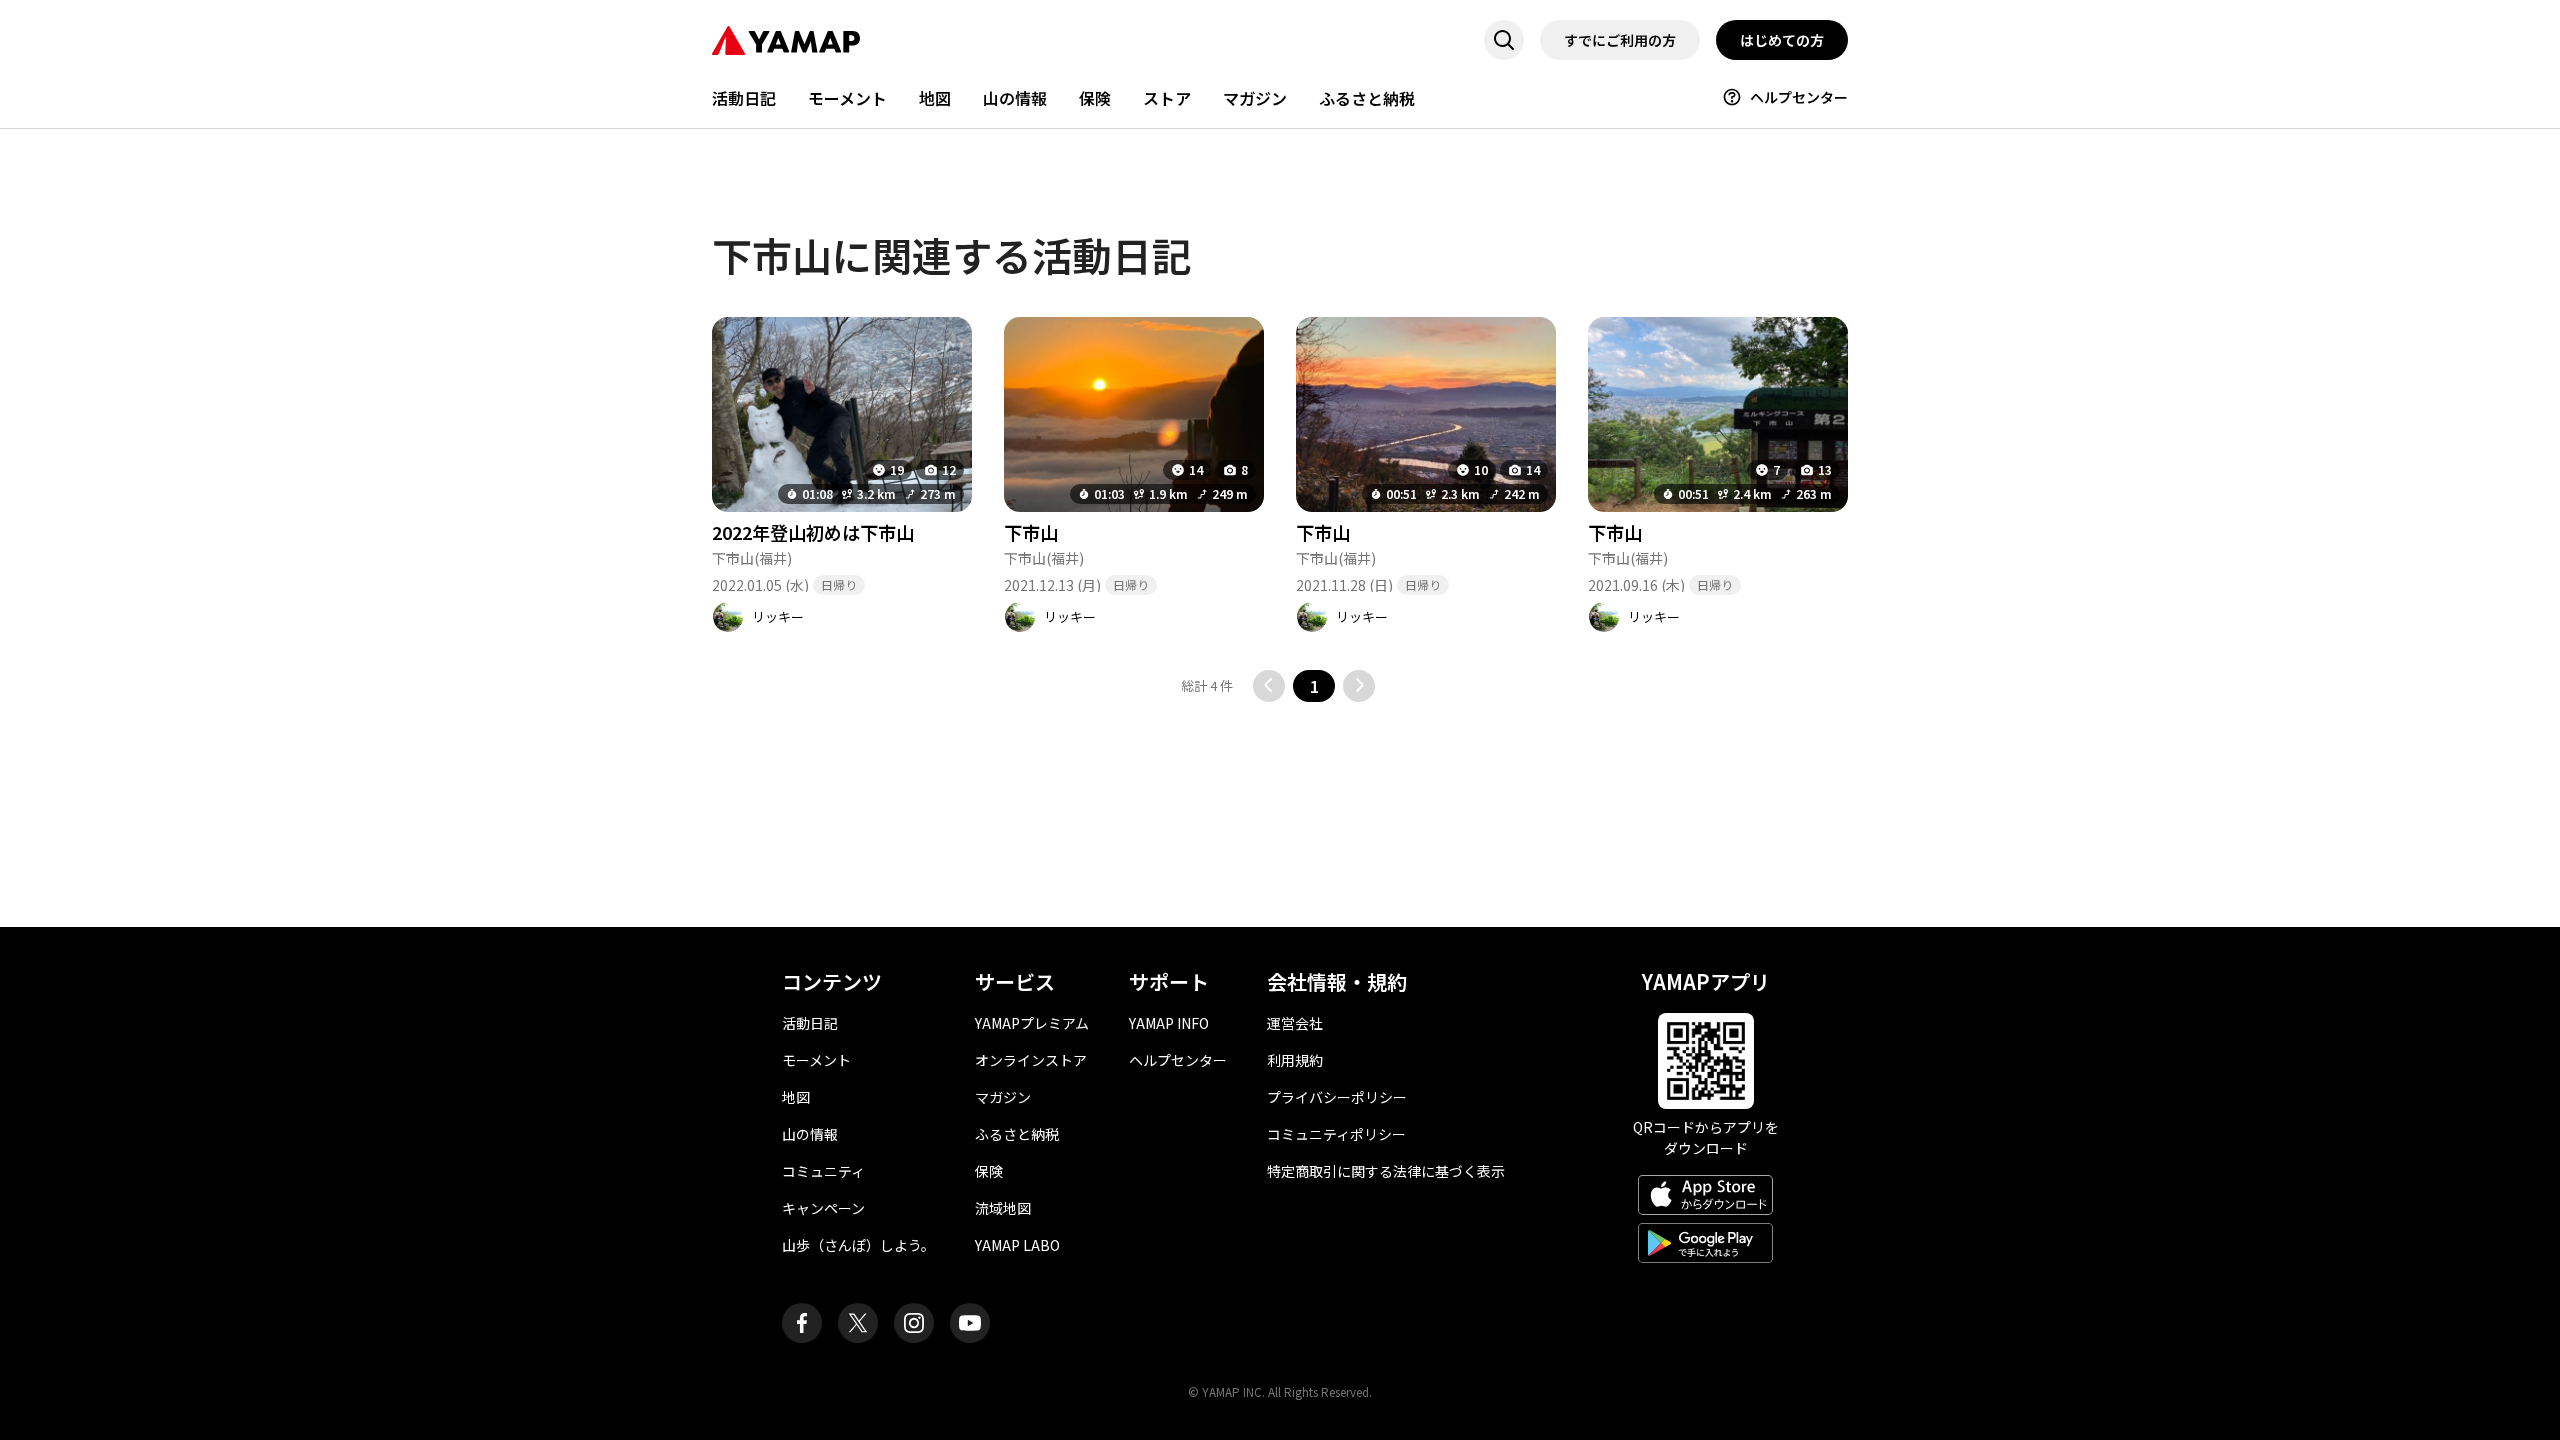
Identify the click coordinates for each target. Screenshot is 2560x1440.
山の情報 (1015, 98)
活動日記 (744, 98)
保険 (1095, 98)
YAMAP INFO (1169, 1023)
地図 (935, 98)
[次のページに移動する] (1359, 686)
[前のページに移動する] (1269, 686)
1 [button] (1314, 686)
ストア (1167, 98)
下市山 (1031, 532)
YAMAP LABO (1017, 1245)
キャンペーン (823, 1208)
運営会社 (1295, 1023)
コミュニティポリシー (1336, 1134)
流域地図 (1003, 1208)
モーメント (847, 98)
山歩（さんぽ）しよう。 (858, 1245)
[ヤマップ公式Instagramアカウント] (914, 1323)
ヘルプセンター (1799, 97)
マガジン (1255, 98)
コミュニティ (823, 1171)
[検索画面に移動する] (1504, 40)
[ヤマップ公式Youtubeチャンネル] (970, 1323)
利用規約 (1295, 1060)
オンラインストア (1031, 1060)
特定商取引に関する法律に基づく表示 (1386, 1171)
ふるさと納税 (1367, 98)
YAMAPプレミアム (1032, 1023)
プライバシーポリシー (1337, 1097)
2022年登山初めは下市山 (813, 532)
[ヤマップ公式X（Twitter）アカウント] (858, 1323)
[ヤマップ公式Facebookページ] (802, 1323)
